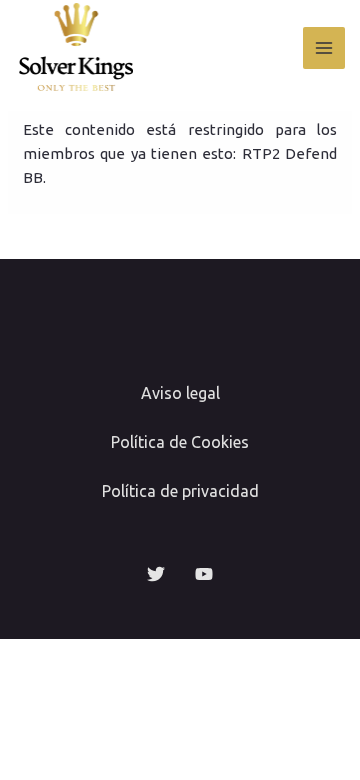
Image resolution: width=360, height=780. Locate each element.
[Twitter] (156, 574)
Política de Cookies (180, 442)
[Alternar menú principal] (324, 48)
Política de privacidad (180, 491)
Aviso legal (180, 393)
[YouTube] (204, 574)
